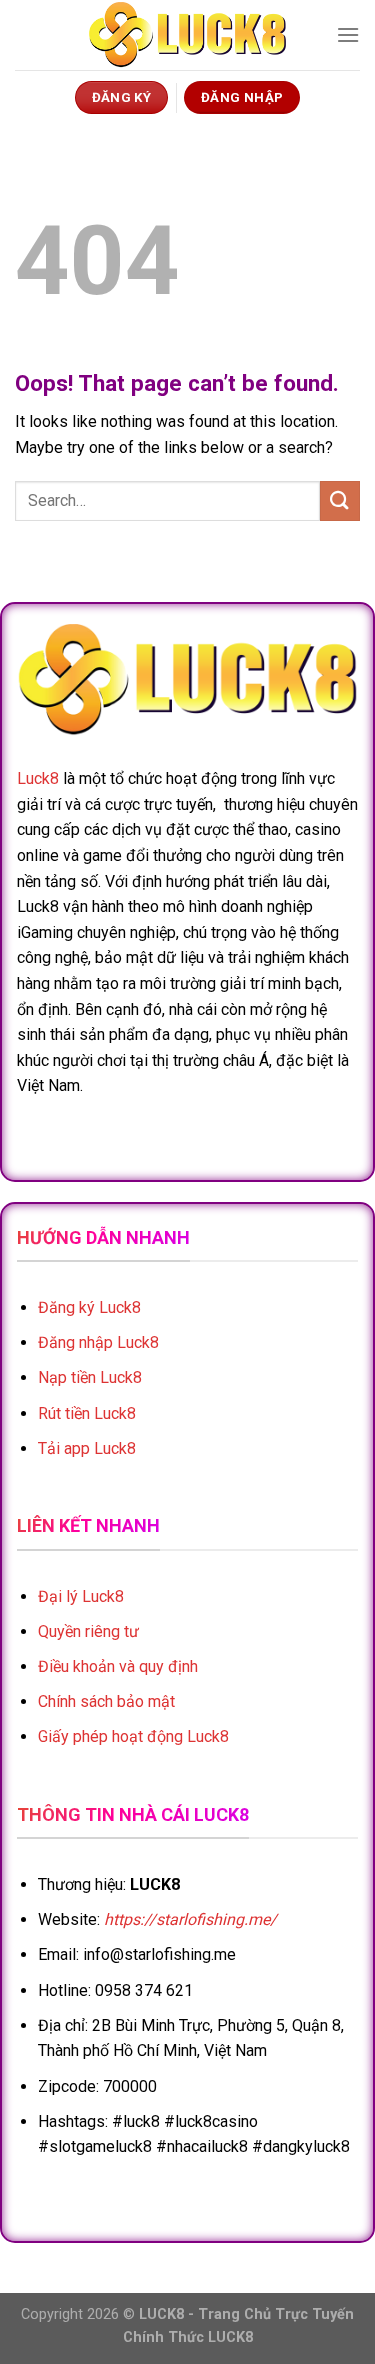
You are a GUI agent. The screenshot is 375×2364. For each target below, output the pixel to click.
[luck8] (188, 35)
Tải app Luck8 (87, 1448)
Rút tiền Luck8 (87, 1413)
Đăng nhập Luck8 (98, 1342)
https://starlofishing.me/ (190, 1919)
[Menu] (348, 34)
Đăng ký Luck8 (89, 1307)
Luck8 (38, 778)
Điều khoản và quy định (118, 1666)
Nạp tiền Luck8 (90, 1377)
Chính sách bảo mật (106, 1701)
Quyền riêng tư (88, 1631)
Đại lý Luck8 (81, 1596)
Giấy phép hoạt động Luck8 (133, 1736)
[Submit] (340, 500)
